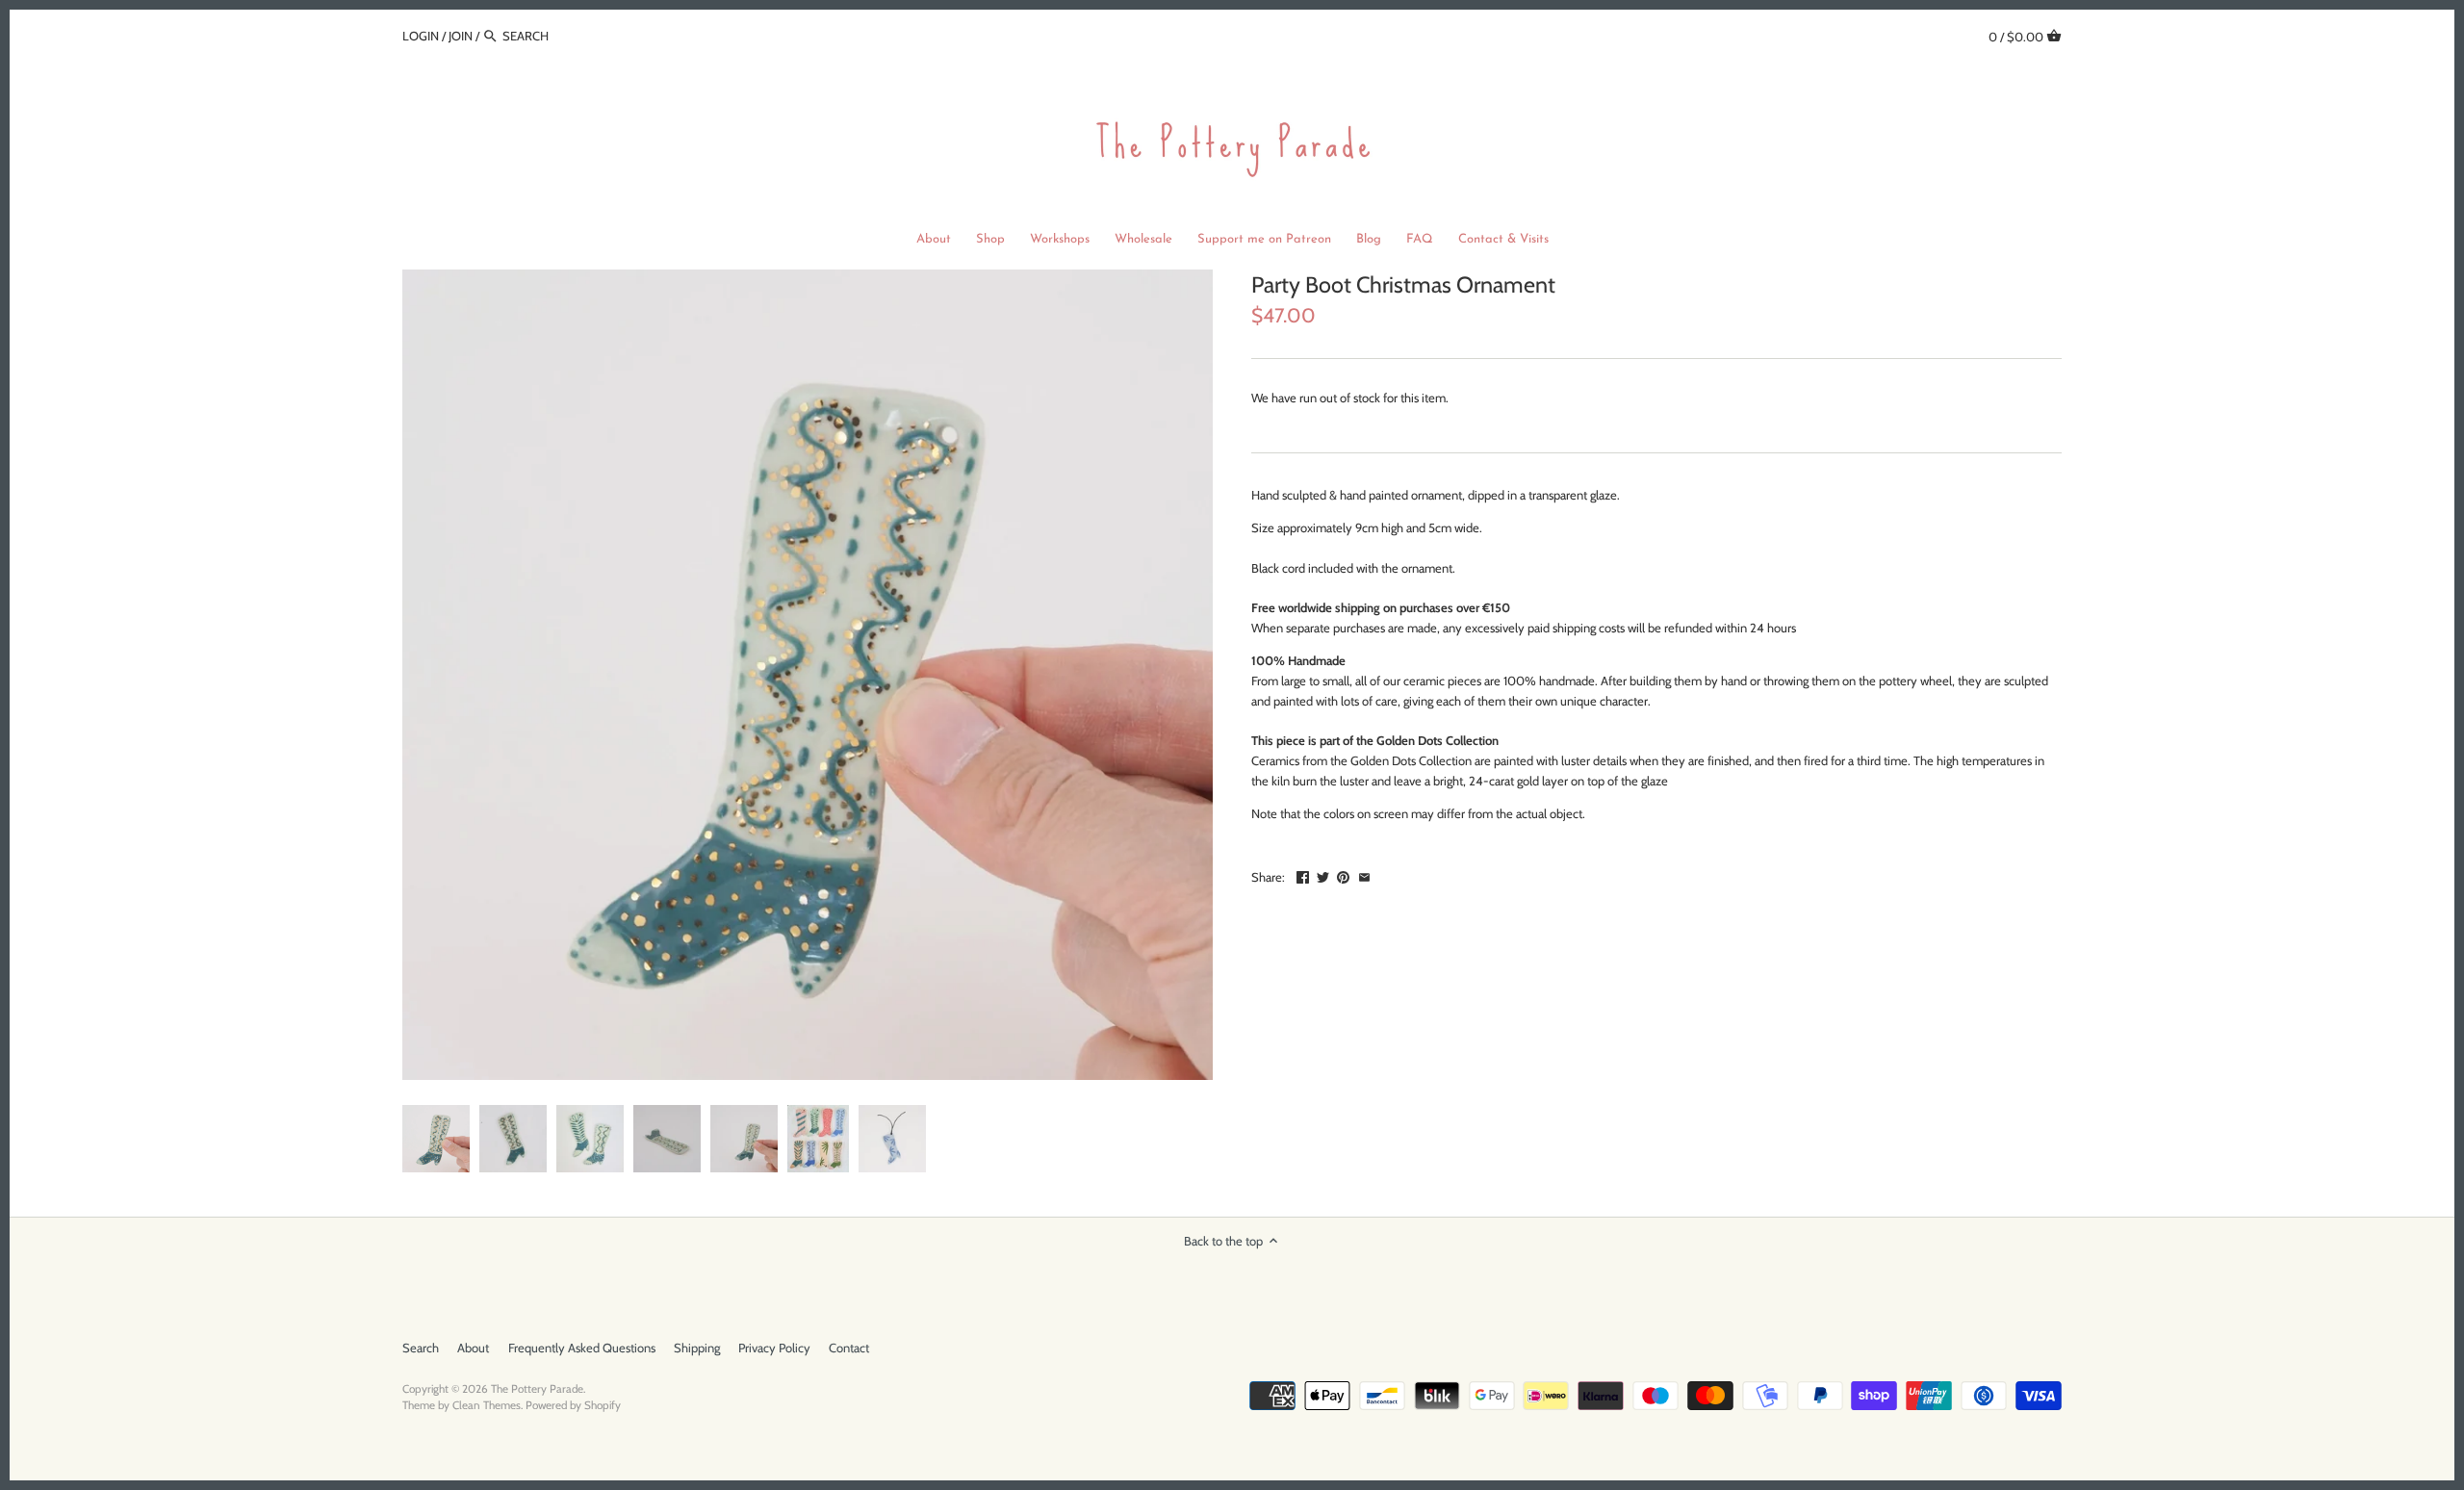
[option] (436, 1139)
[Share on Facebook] (1303, 875)
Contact (849, 1348)
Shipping (697, 1348)
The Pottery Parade (537, 1389)
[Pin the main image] (1343, 875)
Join (461, 36)
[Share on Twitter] (1323, 875)
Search (421, 1348)
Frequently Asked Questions (582, 1348)
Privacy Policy (774, 1348)
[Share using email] (1364, 875)
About (473, 1348)
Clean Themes (487, 1405)
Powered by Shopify (573, 1405)
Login (421, 36)
